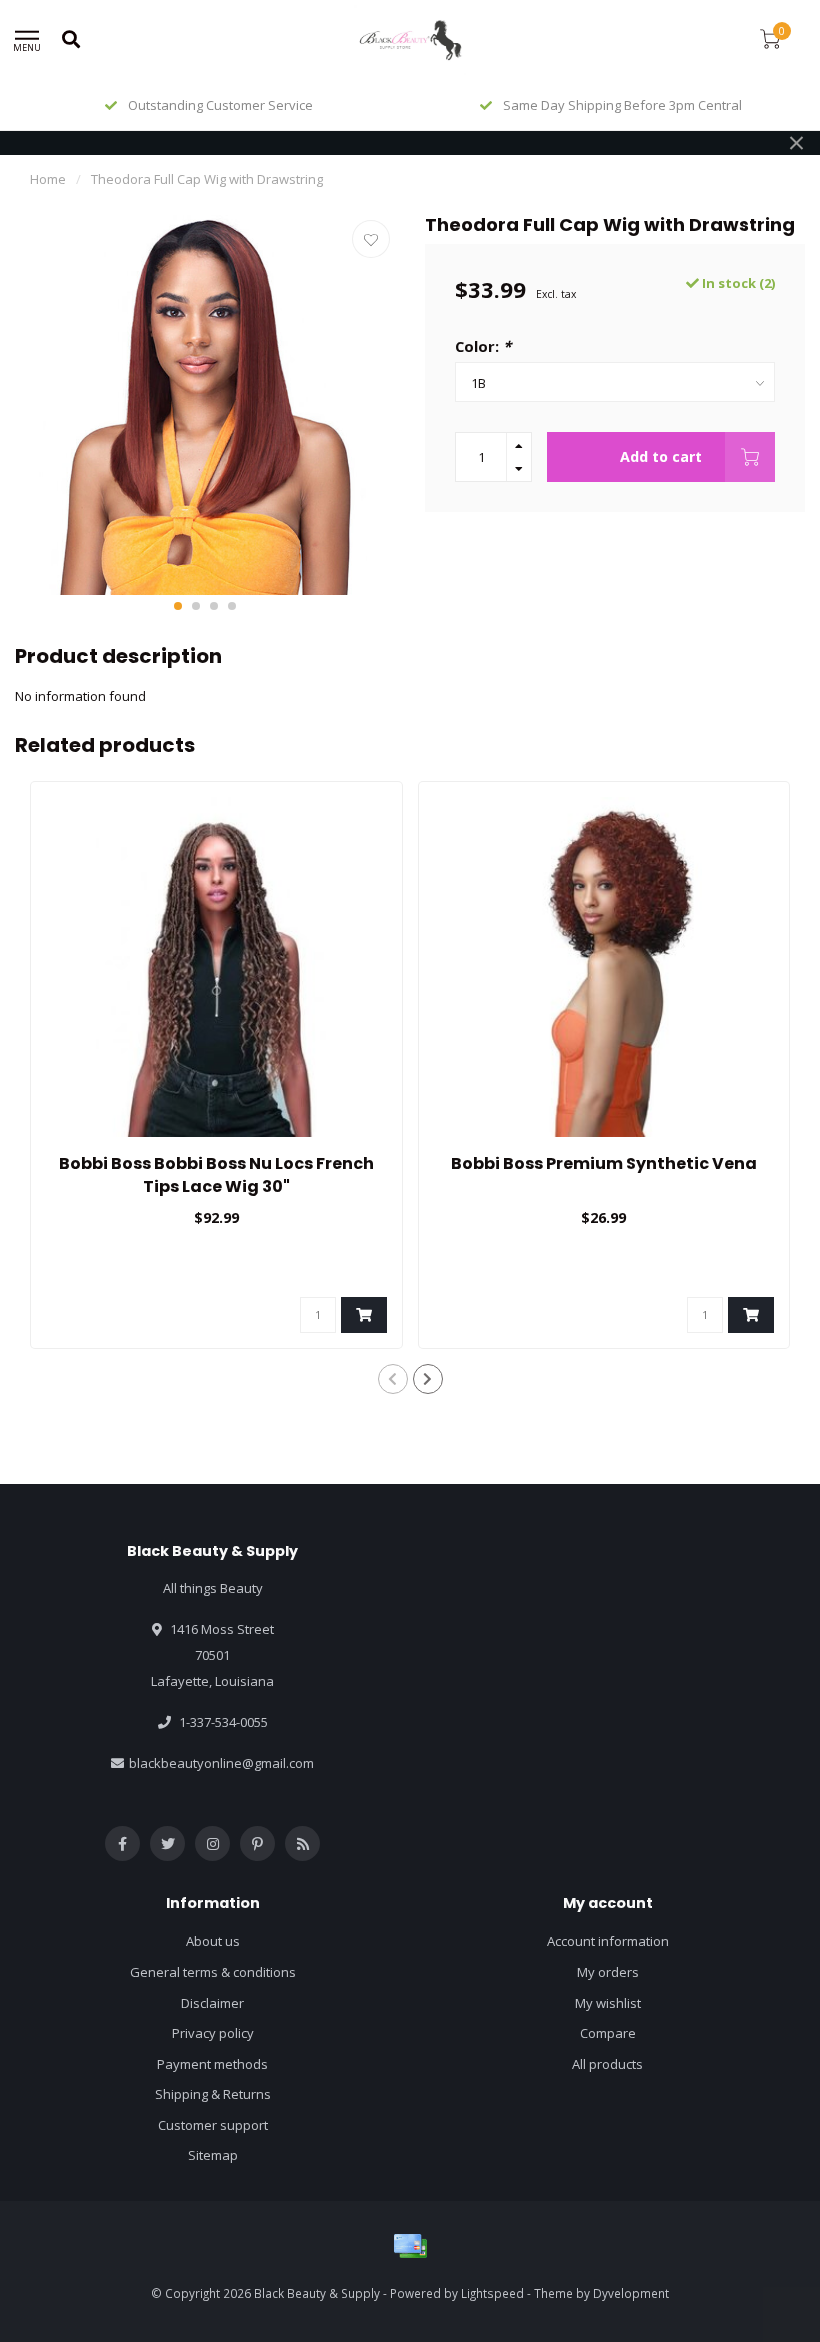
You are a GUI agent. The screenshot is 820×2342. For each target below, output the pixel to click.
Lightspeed (492, 2293)
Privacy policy (213, 2033)
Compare (608, 2033)
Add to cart (661, 456)
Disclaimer (212, 2003)
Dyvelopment (631, 2293)
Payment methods (212, 2064)
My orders (608, 1972)
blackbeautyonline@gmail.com (221, 1763)
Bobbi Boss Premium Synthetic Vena (604, 1163)
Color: (483, 346)
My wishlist (608, 2003)
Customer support (213, 2125)
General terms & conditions (213, 1972)
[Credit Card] (410, 2246)
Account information (608, 1941)
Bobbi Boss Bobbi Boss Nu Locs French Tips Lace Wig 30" (216, 1175)
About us (213, 1941)
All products (607, 2064)
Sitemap (213, 2155)
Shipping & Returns (213, 2094)
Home (48, 179)
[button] (178, 606)
